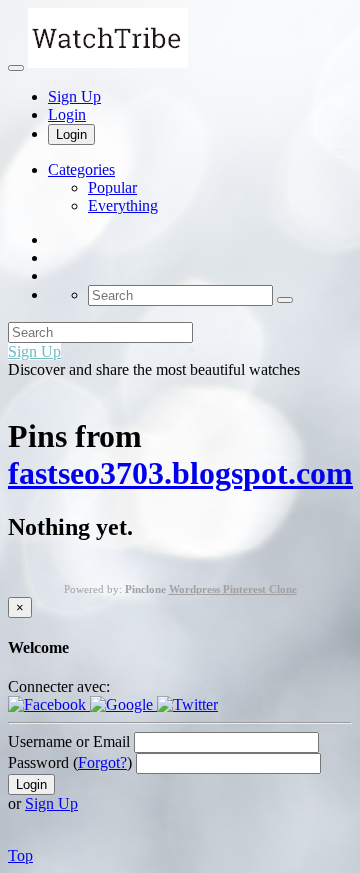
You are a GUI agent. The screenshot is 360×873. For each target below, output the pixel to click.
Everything (123, 205)
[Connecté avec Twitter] (187, 704)
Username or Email (69, 741)
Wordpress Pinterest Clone (233, 589)
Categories (81, 169)
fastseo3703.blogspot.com (180, 473)
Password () (70, 762)
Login (67, 114)
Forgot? (102, 762)
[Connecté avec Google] (123, 704)
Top (20, 855)
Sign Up (74, 96)
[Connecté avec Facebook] (49, 704)
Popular (112, 187)
